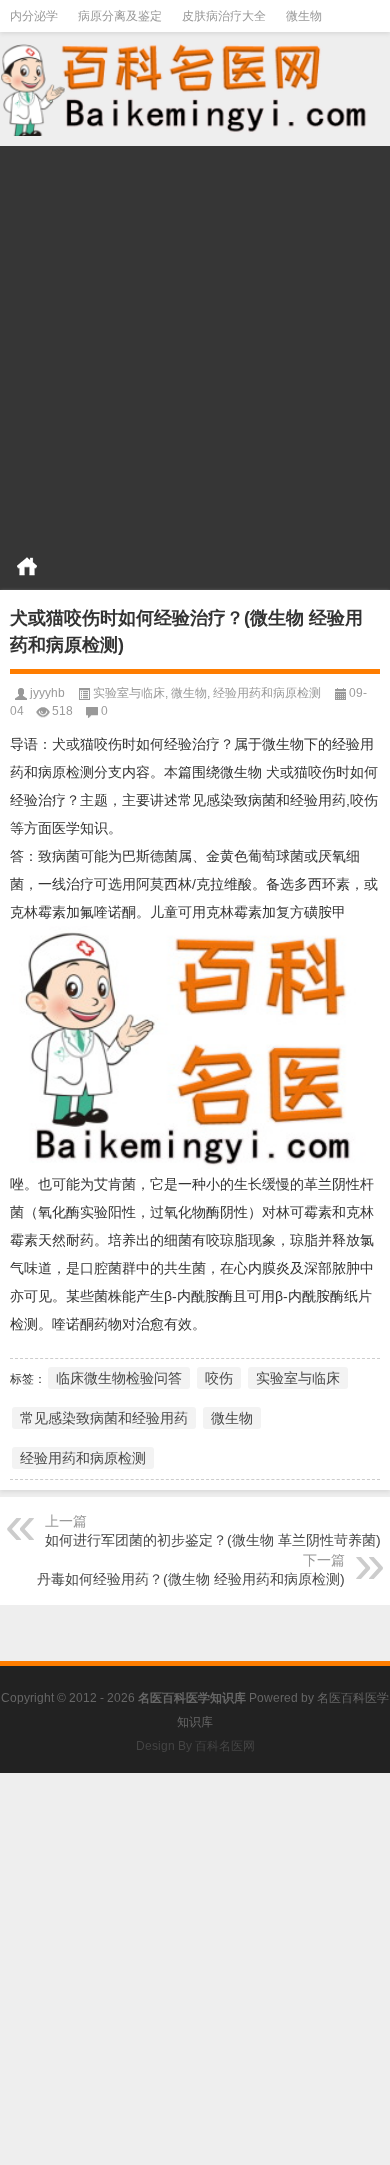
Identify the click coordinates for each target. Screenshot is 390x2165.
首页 (27, 566)
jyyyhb (47, 693)
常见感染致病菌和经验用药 (104, 1418)
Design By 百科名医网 (195, 1746)
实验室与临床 (129, 693)
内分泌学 (34, 16)
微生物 (304, 16)
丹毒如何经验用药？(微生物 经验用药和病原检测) (191, 1579)
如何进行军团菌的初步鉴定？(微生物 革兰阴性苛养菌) (213, 1540)
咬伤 (219, 1378)
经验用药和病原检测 (267, 693)
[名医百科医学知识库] (195, 87)
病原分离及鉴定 (120, 16)
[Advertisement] (195, 341)
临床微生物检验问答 (119, 1378)
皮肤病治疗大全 (224, 16)
